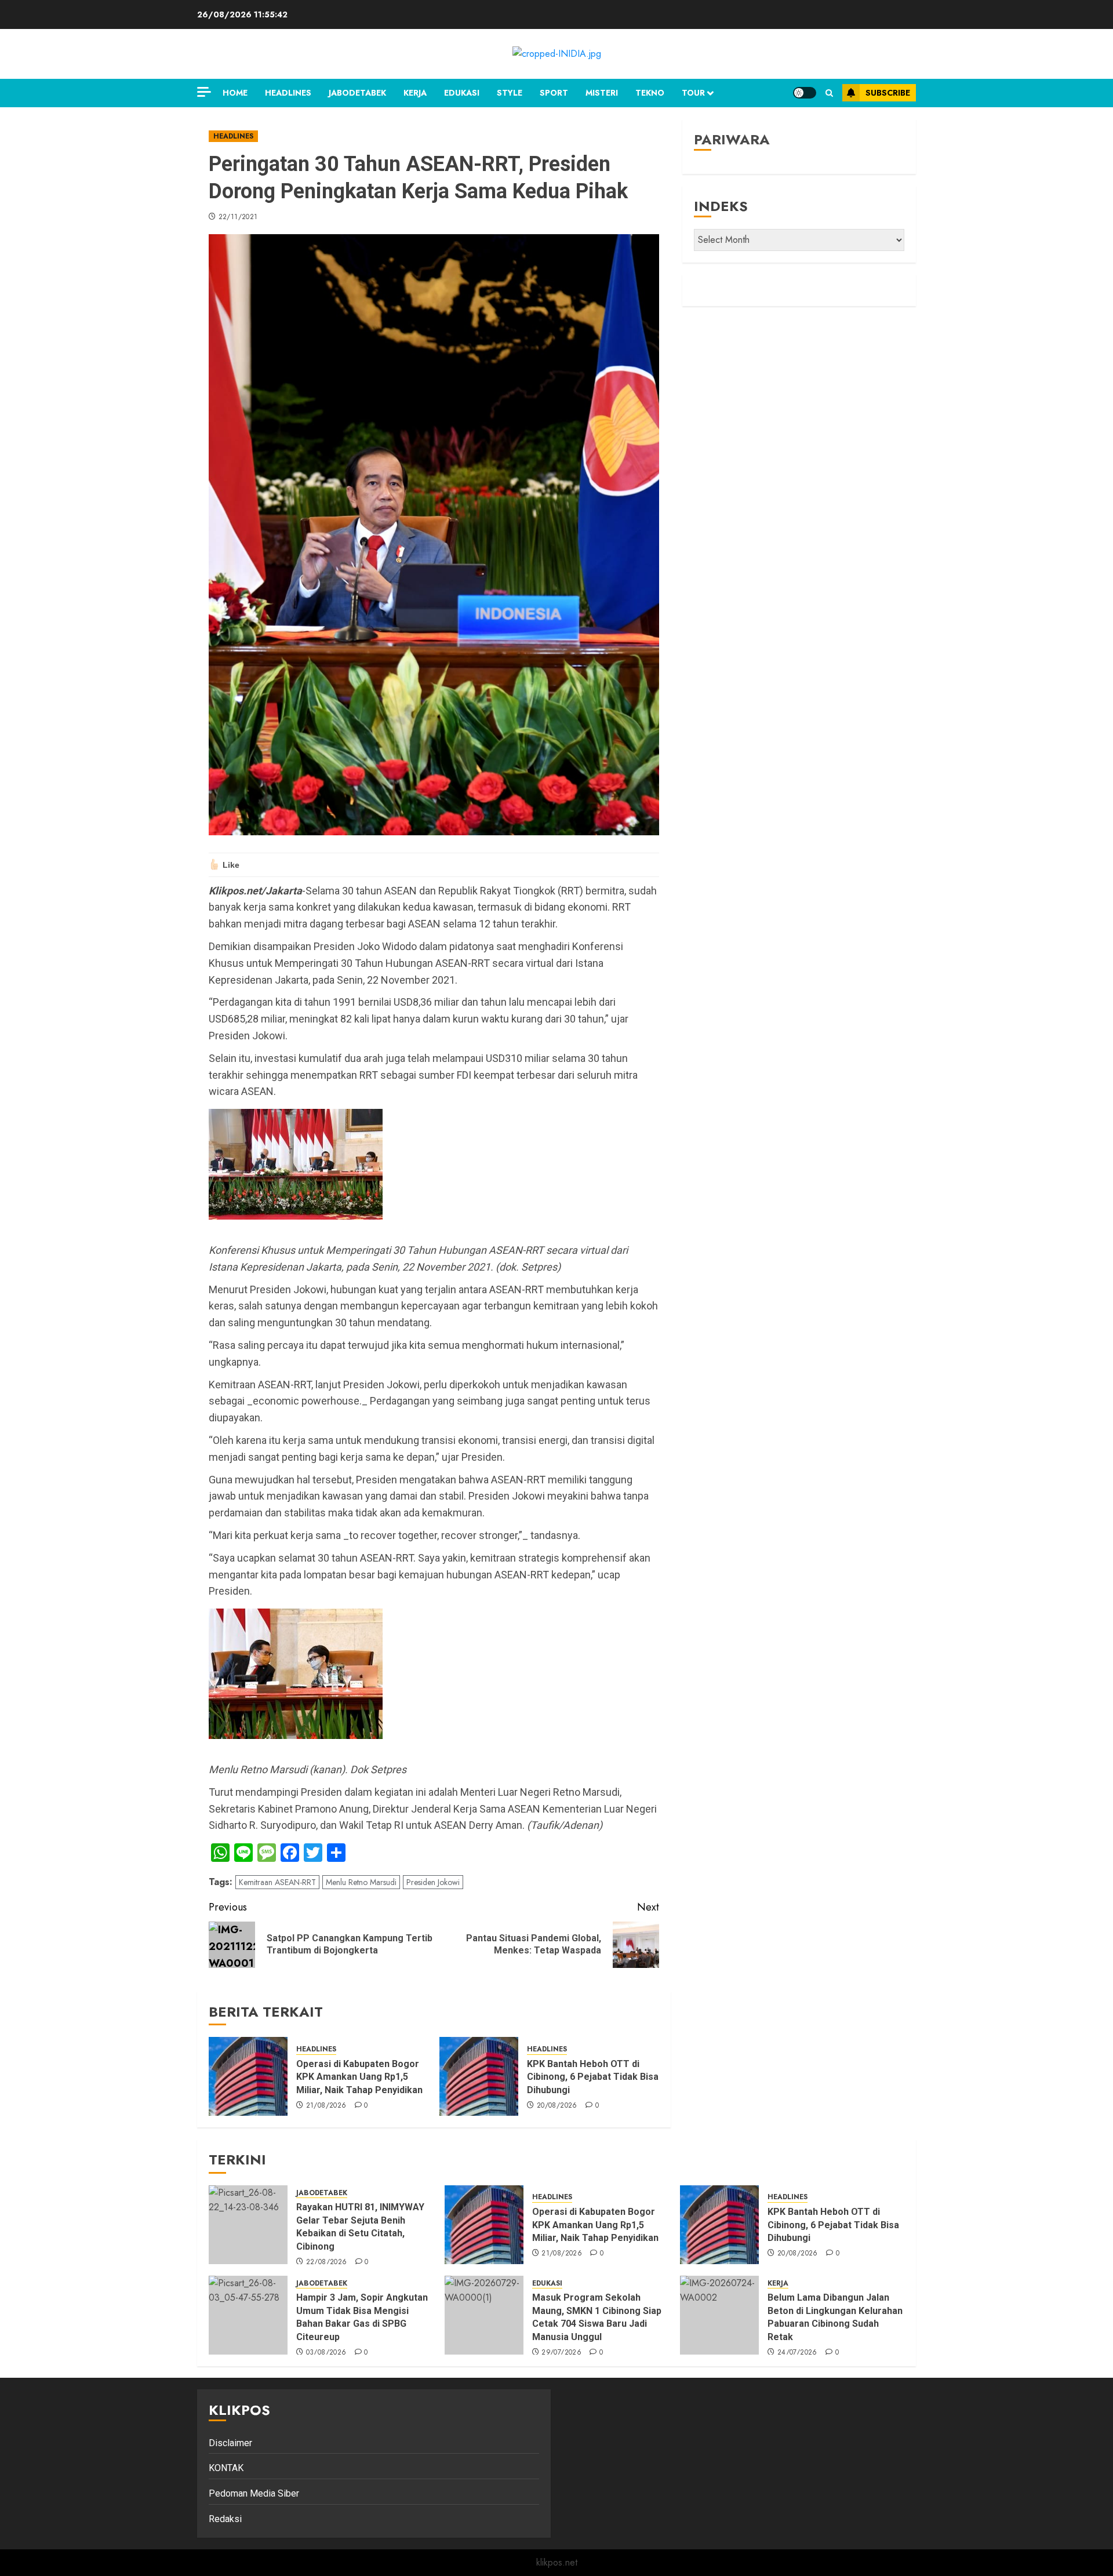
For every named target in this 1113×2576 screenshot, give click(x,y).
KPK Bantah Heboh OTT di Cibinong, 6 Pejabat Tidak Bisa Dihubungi (593, 2077)
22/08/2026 (327, 2262)
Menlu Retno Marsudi (361, 1882)
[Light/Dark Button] (805, 93)
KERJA (415, 93)
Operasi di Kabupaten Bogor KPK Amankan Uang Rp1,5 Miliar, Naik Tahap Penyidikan (361, 2077)
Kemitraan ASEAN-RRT (277, 1882)
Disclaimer (230, 2443)
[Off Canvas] (204, 92)
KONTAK (226, 2468)
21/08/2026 (326, 2106)
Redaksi (225, 2519)
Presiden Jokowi (433, 1882)
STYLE (510, 93)
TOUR (693, 93)
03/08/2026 (326, 2353)
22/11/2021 (238, 217)
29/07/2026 (561, 2353)
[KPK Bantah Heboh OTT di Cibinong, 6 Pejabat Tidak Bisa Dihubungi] (479, 2076)
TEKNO (650, 93)
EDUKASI (462, 93)
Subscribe (888, 93)
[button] (829, 93)
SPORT (554, 93)
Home (235, 93)
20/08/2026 (557, 2106)
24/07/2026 (797, 2353)
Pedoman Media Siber (254, 2493)
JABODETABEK (357, 93)
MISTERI (602, 93)
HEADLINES (288, 93)
